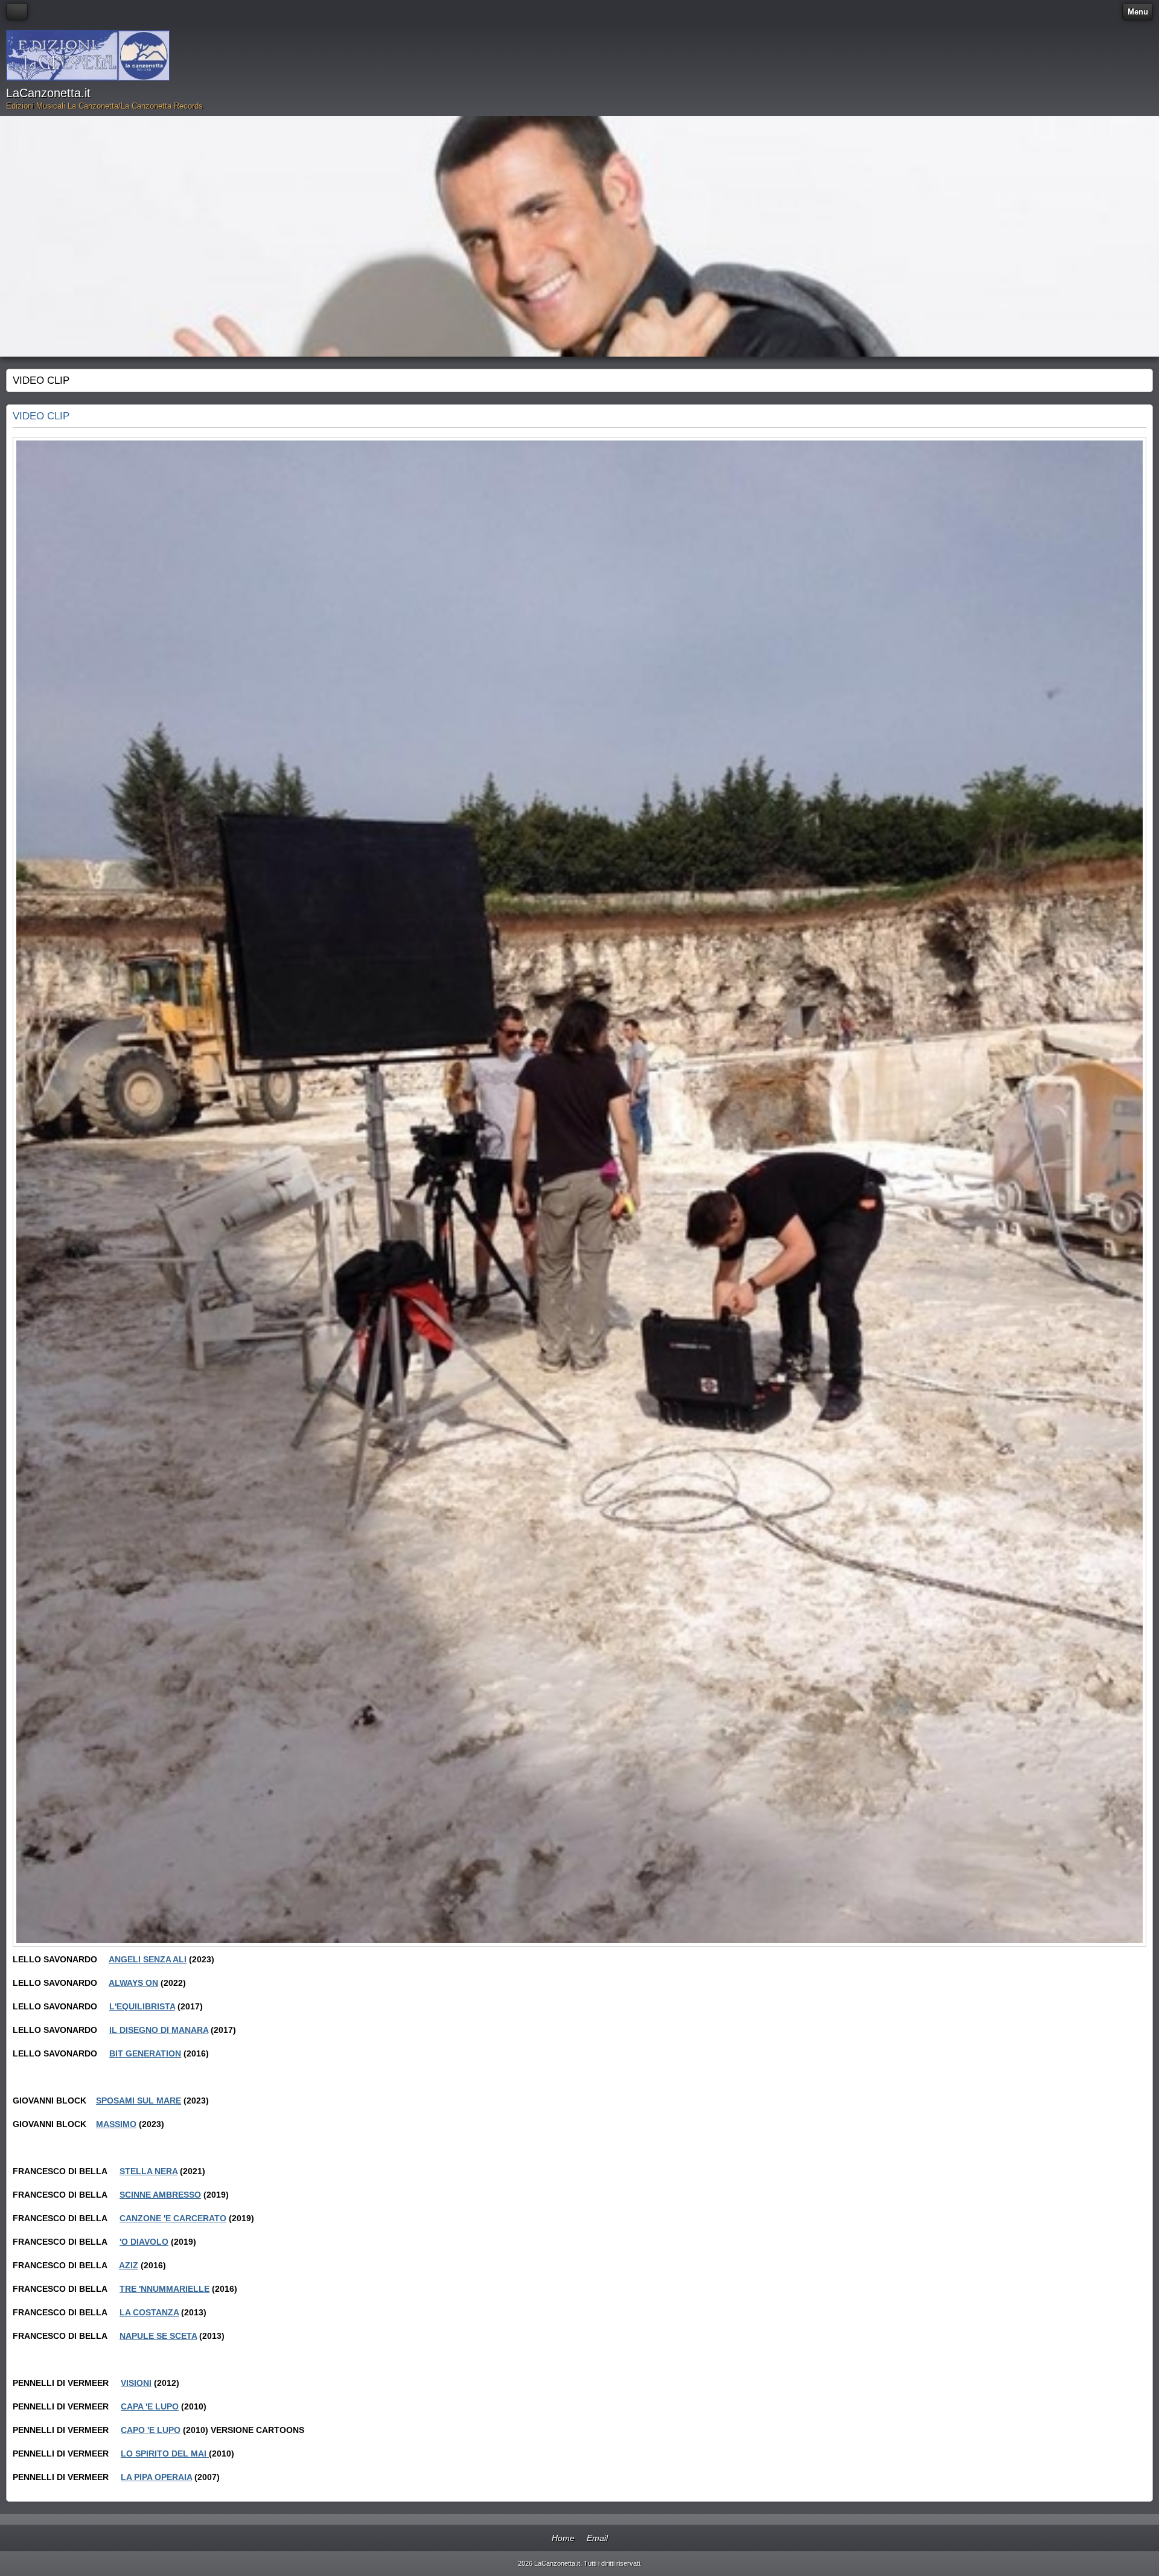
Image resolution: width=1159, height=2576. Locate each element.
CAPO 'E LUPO (151, 2430)
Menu (1138, 12)
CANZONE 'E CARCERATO (173, 2218)
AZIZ (129, 2265)
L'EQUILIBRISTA (142, 2006)
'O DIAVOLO (144, 2242)
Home (563, 2538)
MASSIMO (116, 2124)
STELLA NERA (148, 2171)
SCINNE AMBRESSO (160, 2195)
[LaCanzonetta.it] (88, 56)
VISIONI (136, 2383)
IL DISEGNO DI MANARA (159, 2030)
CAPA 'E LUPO (150, 2406)
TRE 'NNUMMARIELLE (164, 2289)
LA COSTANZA (149, 2312)
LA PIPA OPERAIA (156, 2477)
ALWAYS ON (133, 1983)
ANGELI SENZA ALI (148, 1959)
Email (597, 2538)
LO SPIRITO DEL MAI (165, 2454)
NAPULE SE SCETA (158, 2336)
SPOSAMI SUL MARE (139, 2101)
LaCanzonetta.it (48, 93)
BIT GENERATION (145, 2053)
